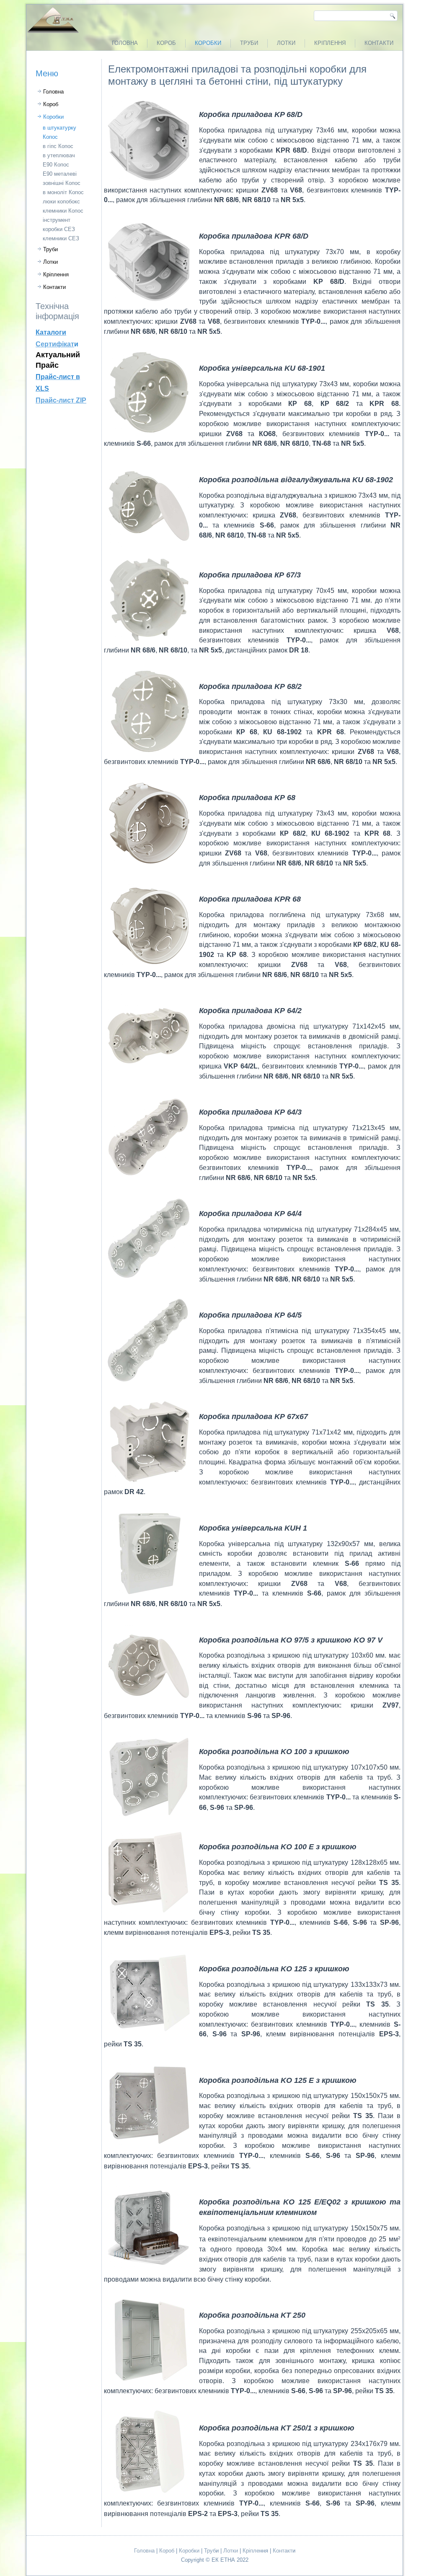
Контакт (283, 2551)
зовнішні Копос (62, 183)
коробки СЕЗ (59, 229)
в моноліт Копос (63, 192)
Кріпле (251, 2551)
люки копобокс (61, 201)
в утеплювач (59, 155)
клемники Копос (63, 211)
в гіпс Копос (58, 146)
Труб (210, 2551)
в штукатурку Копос (59, 132)
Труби (249, 43)
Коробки (208, 43)
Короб (166, 43)
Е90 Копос (56, 165)
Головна (125, 43)
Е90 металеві (60, 174)
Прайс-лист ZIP (61, 400)
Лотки (286, 43)
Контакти (379, 43)
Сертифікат (55, 344)
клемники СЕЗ (61, 238)
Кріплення (330, 43)
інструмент (57, 220)
